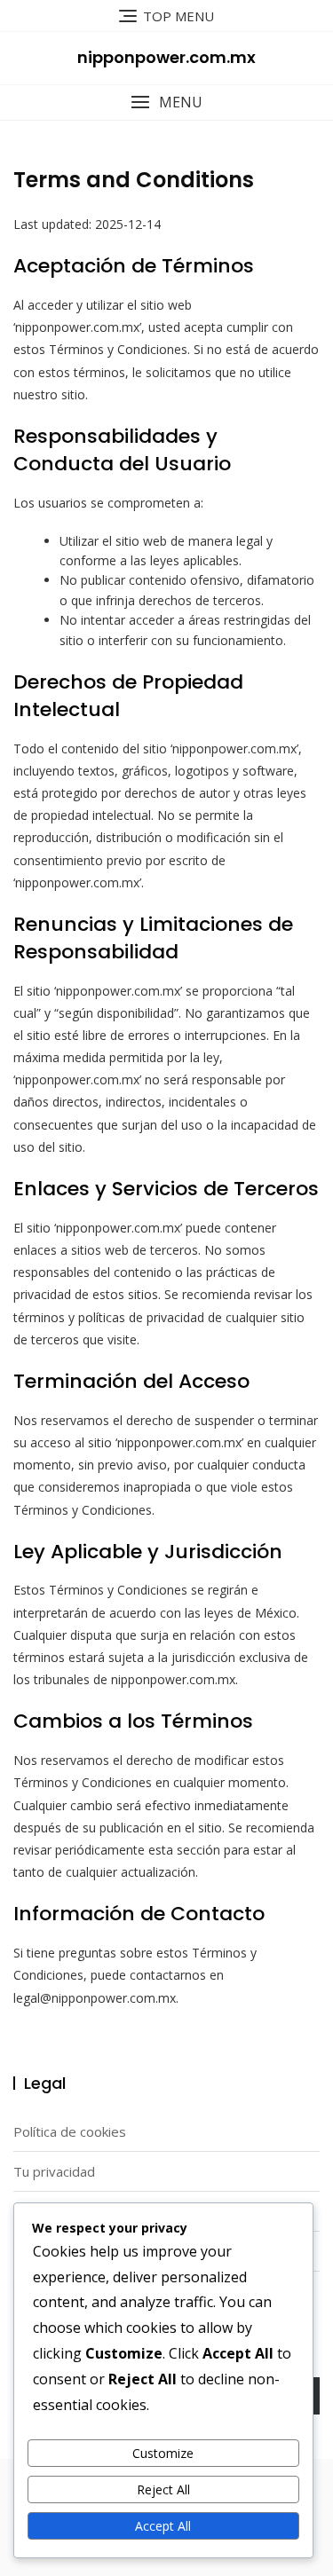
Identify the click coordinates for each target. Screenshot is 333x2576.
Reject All (163, 2489)
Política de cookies (70, 2131)
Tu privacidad (54, 2171)
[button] (166, 102)
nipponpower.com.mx (166, 57)
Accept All (163, 2526)
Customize (163, 2453)
